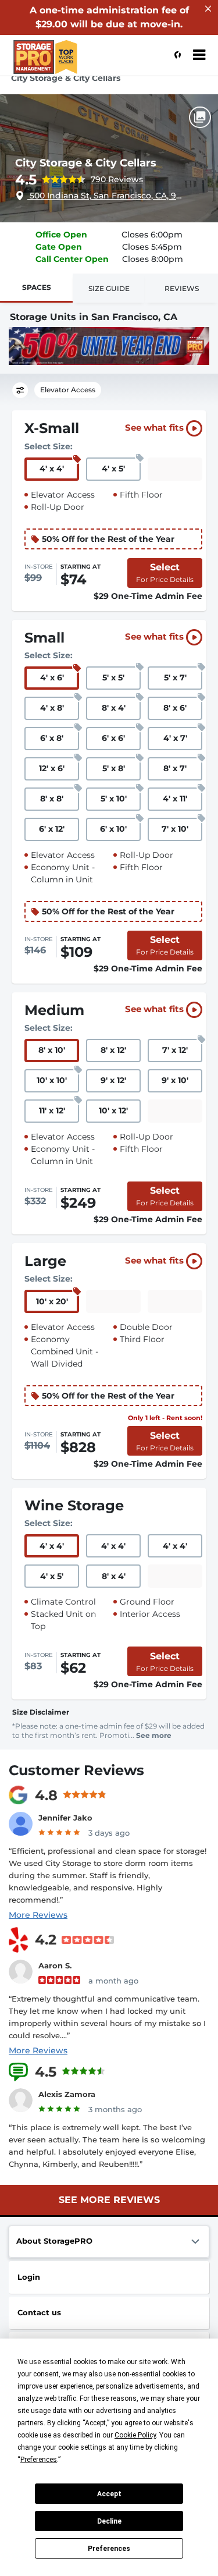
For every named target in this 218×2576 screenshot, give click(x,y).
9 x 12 (113, 1080)
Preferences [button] (39, 2460)
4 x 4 (52, 469)
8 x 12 (113, 1050)
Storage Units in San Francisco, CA (94, 317)
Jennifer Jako (65, 1818)
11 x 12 (52, 1110)
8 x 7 (175, 768)
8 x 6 (175, 708)
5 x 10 (114, 799)
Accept (109, 2494)
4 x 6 (52, 677)
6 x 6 (113, 738)
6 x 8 (52, 738)
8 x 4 (114, 708)
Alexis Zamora (67, 2094)
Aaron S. (55, 1965)
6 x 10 (113, 829)
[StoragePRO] (67, 61)
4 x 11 (175, 799)
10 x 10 (52, 1080)
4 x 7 (175, 738)
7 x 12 (175, 1050)
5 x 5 (113, 677)
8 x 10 (52, 1050)
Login (29, 2277)
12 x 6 (52, 768)
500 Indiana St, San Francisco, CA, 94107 (106, 196)
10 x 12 (113, 1110)
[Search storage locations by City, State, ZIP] (174, 55)
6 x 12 (52, 829)
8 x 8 (52, 799)
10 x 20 (52, 1301)
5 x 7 (175, 677)
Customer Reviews (76, 1770)
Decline (109, 2521)
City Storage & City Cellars (86, 163)
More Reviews (38, 1915)
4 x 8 (52, 708)
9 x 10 (175, 1080)
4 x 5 (113, 469)
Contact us (39, 2312)
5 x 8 (114, 768)
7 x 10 (175, 829)
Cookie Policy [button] (135, 2435)
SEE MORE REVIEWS (109, 2200)
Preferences (109, 2549)
